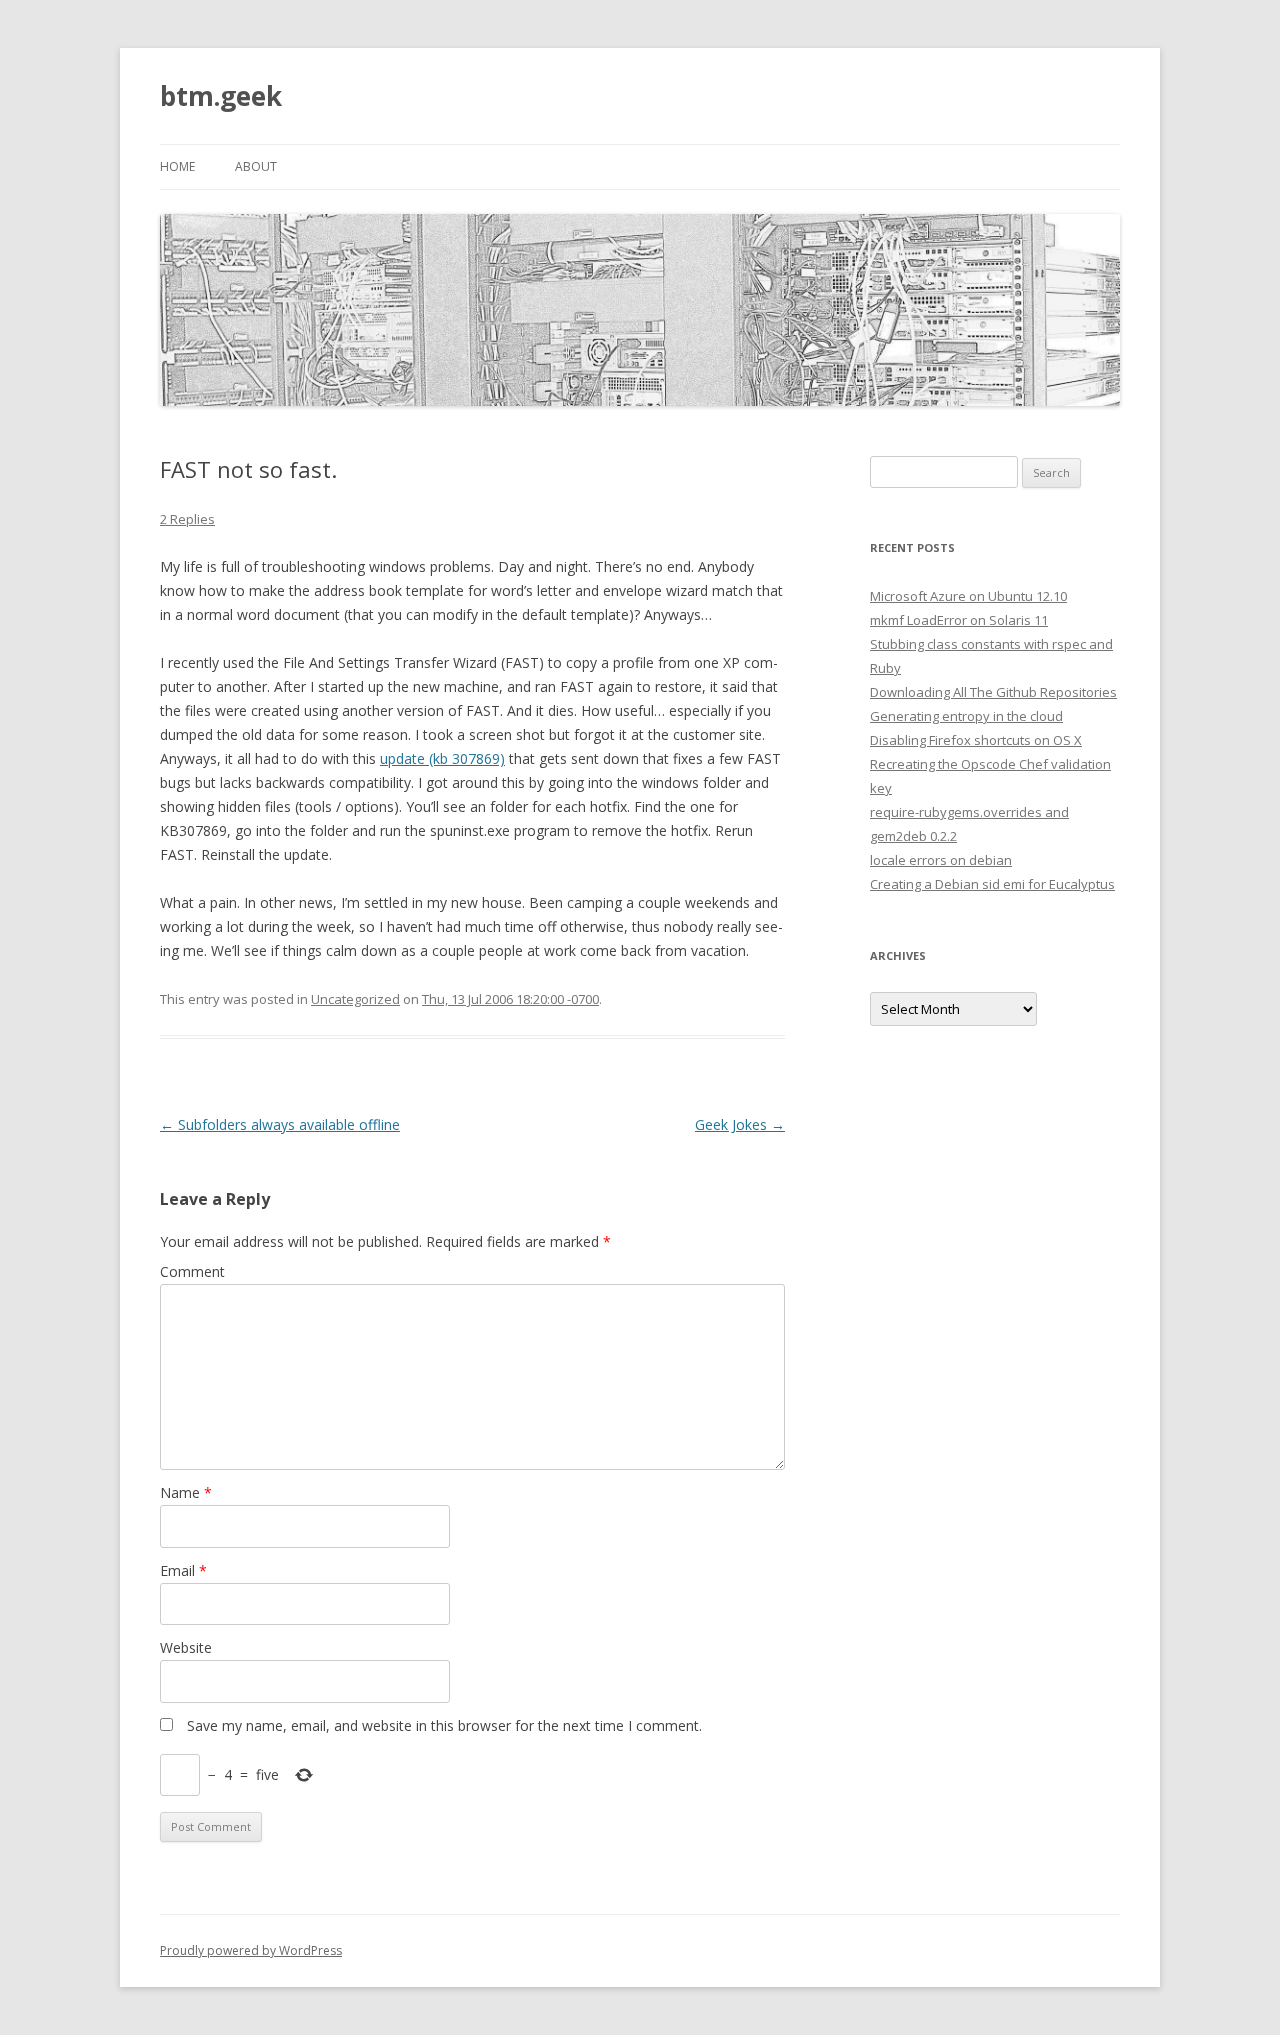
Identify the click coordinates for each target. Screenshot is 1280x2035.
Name (186, 1492)
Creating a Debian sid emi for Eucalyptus (992, 884)
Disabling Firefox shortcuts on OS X (976, 740)
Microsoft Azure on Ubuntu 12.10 (968, 596)
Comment (192, 1271)
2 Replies (187, 519)
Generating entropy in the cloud (966, 716)
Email (183, 1570)
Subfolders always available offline (280, 1124)
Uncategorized (355, 999)
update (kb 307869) (442, 758)
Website (186, 1647)
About (256, 166)
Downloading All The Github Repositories (993, 692)
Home (177, 166)
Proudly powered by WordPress (251, 1950)
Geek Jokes (740, 1124)
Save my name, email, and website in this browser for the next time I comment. (444, 1725)
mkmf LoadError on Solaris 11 (959, 620)
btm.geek (221, 96)
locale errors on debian (941, 860)
